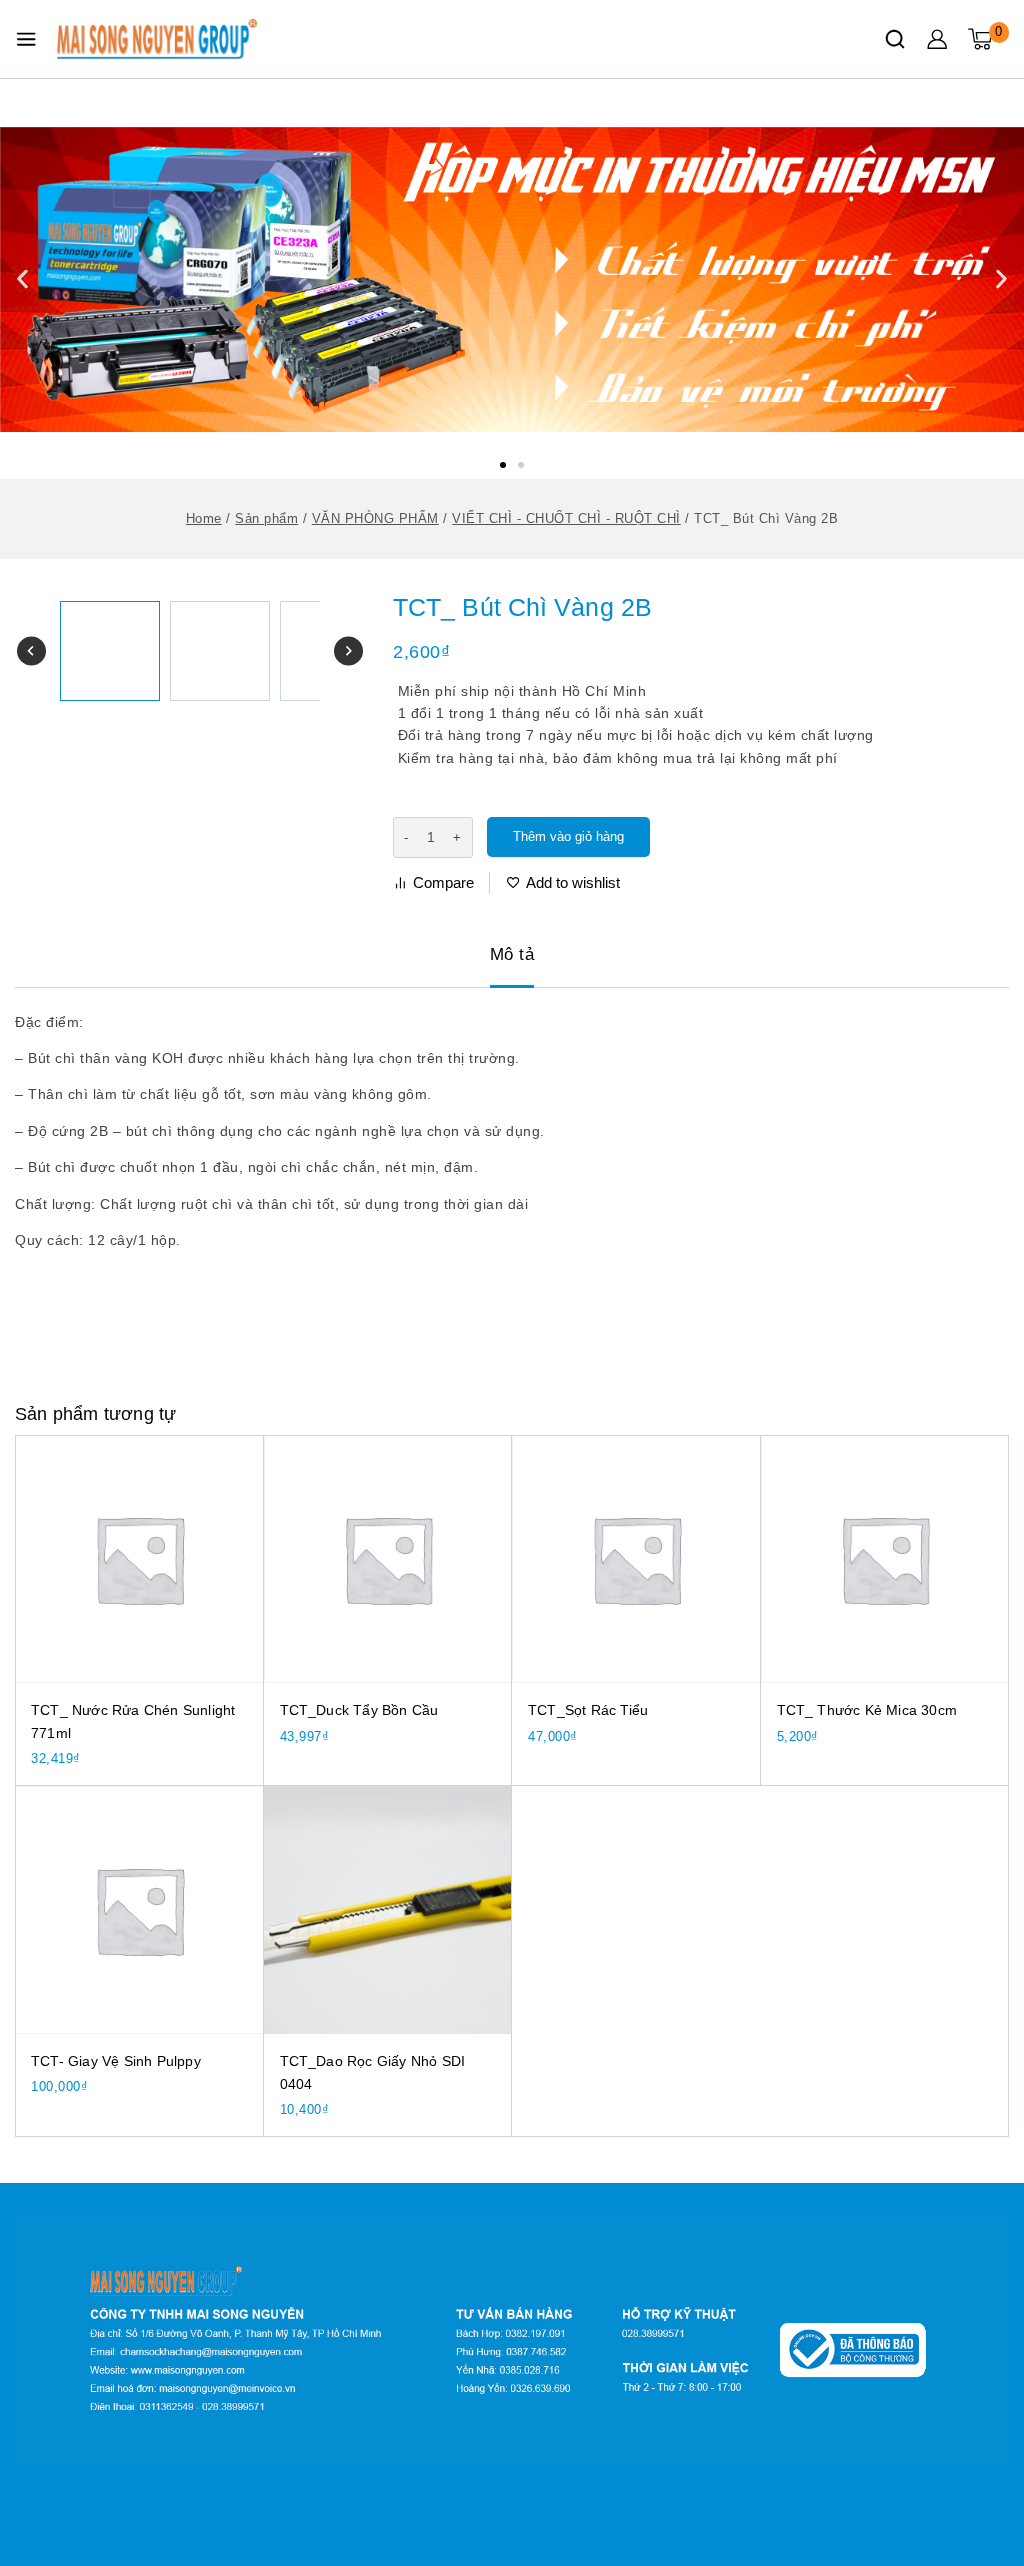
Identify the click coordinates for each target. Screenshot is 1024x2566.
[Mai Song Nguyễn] (157, 39)
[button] (503, 465)
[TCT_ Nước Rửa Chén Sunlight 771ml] (139, 1559)
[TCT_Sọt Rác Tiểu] (636, 1559)
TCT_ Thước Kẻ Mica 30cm (867, 1710)
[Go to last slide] (31, 651)
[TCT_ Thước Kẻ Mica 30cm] (885, 1559)
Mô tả (512, 954)
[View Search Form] (895, 39)
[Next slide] (348, 651)
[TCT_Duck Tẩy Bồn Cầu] (388, 1559)
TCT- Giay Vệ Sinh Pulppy (116, 2061)
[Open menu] (26, 39)
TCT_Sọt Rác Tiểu (588, 1710)
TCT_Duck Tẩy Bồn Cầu (359, 1710)
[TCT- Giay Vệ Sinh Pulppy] (139, 1910)
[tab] (512, 956)
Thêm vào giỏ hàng (568, 836)
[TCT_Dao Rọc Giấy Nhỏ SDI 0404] (388, 1910)
